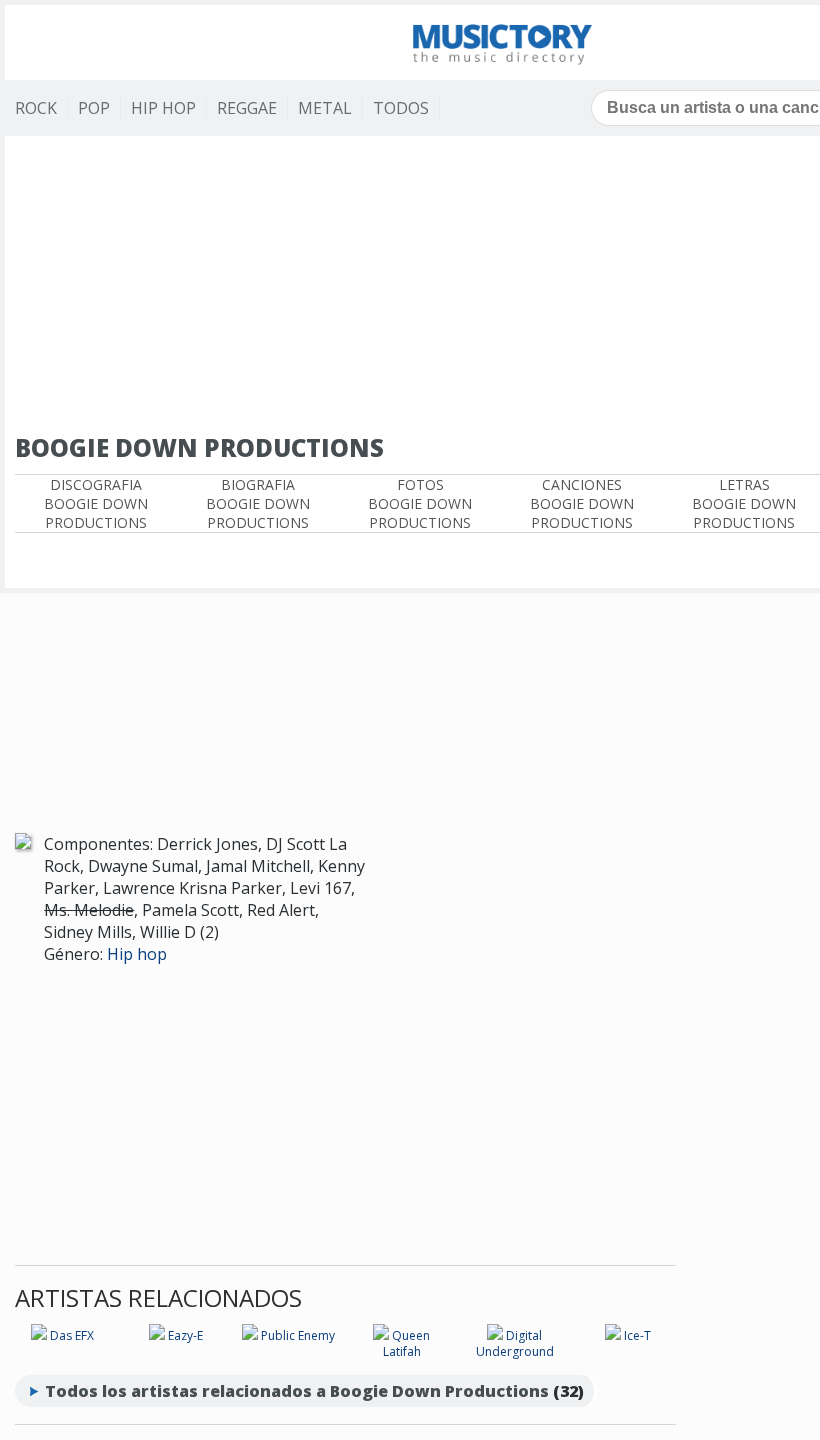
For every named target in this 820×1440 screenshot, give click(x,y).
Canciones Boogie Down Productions (582, 503)
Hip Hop (163, 108)
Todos (401, 108)
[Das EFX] (39, 1335)
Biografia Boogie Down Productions (258, 503)
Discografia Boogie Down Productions (96, 503)
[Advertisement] (345, 683)
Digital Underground (515, 1343)
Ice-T (637, 1335)
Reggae (247, 108)
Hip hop (137, 954)
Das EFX (72, 1335)
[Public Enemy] (250, 1335)
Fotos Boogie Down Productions (420, 503)
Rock (36, 108)
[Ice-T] (613, 1335)
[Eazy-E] (157, 1335)
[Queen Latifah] (381, 1335)
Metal (325, 108)
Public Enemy (298, 1335)
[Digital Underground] (495, 1335)
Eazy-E (185, 1335)
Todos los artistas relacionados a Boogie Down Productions (297, 1391)
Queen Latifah (407, 1343)
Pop (94, 108)
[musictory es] (503, 42)
